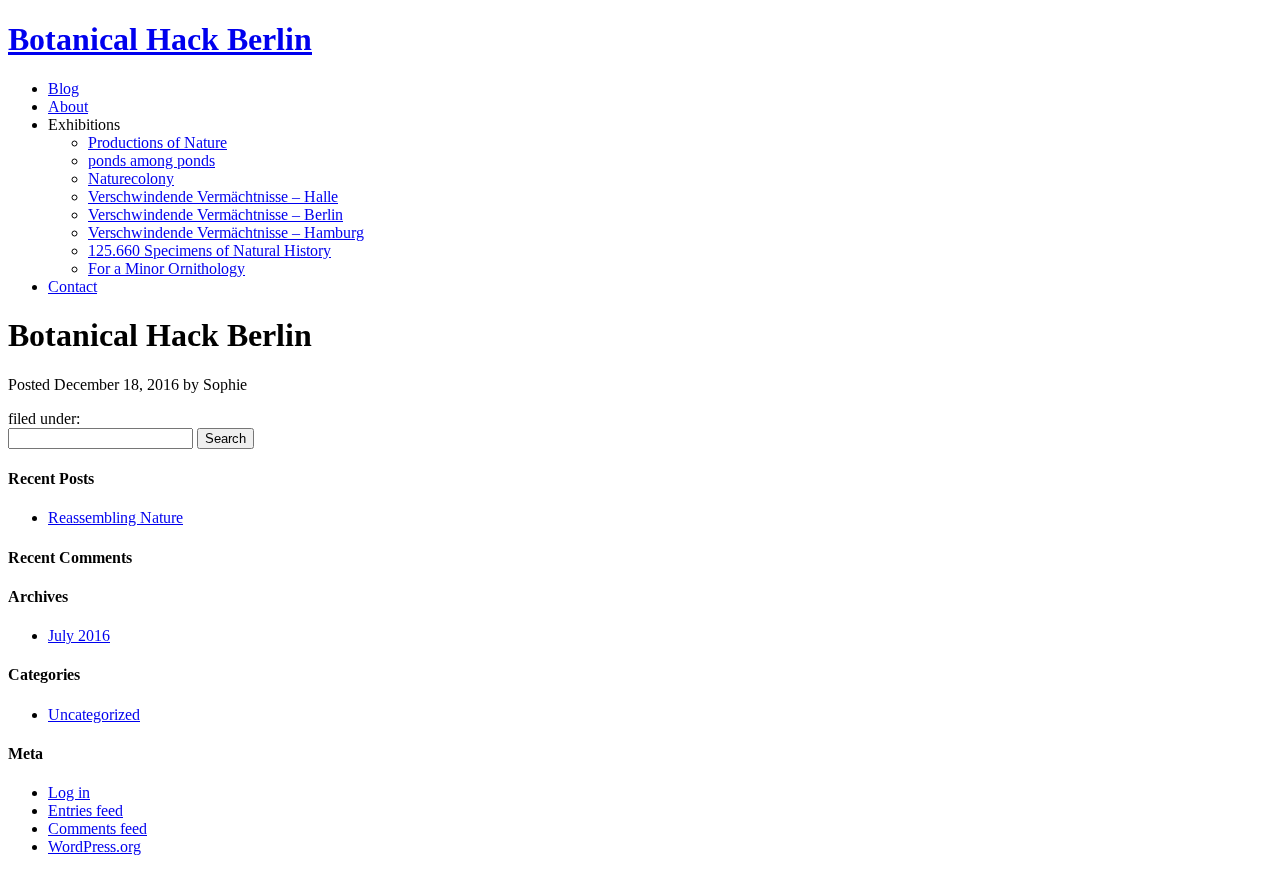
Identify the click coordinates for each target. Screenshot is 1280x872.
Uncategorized (94, 714)
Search (225, 438)
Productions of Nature (157, 142)
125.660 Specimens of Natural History (209, 250)
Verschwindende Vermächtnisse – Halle (213, 196)
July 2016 (79, 635)
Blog (63, 88)
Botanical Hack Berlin (160, 39)
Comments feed (97, 828)
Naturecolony (131, 178)
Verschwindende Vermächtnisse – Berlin (215, 214)
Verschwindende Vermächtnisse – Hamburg (226, 232)
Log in (69, 792)
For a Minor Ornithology (166, 268)
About (68, 106)
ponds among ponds (151, 160)
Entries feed (85, 810)
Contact (72, 286)
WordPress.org (94, 846)
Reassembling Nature (115, 517)
